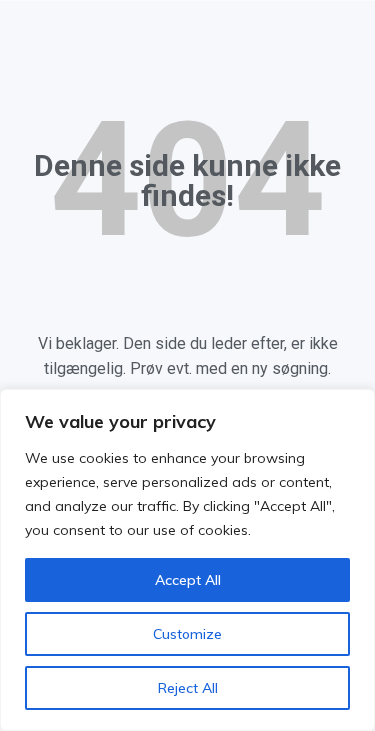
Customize (187, 634)
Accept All (188, 580)
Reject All (188, 688)
